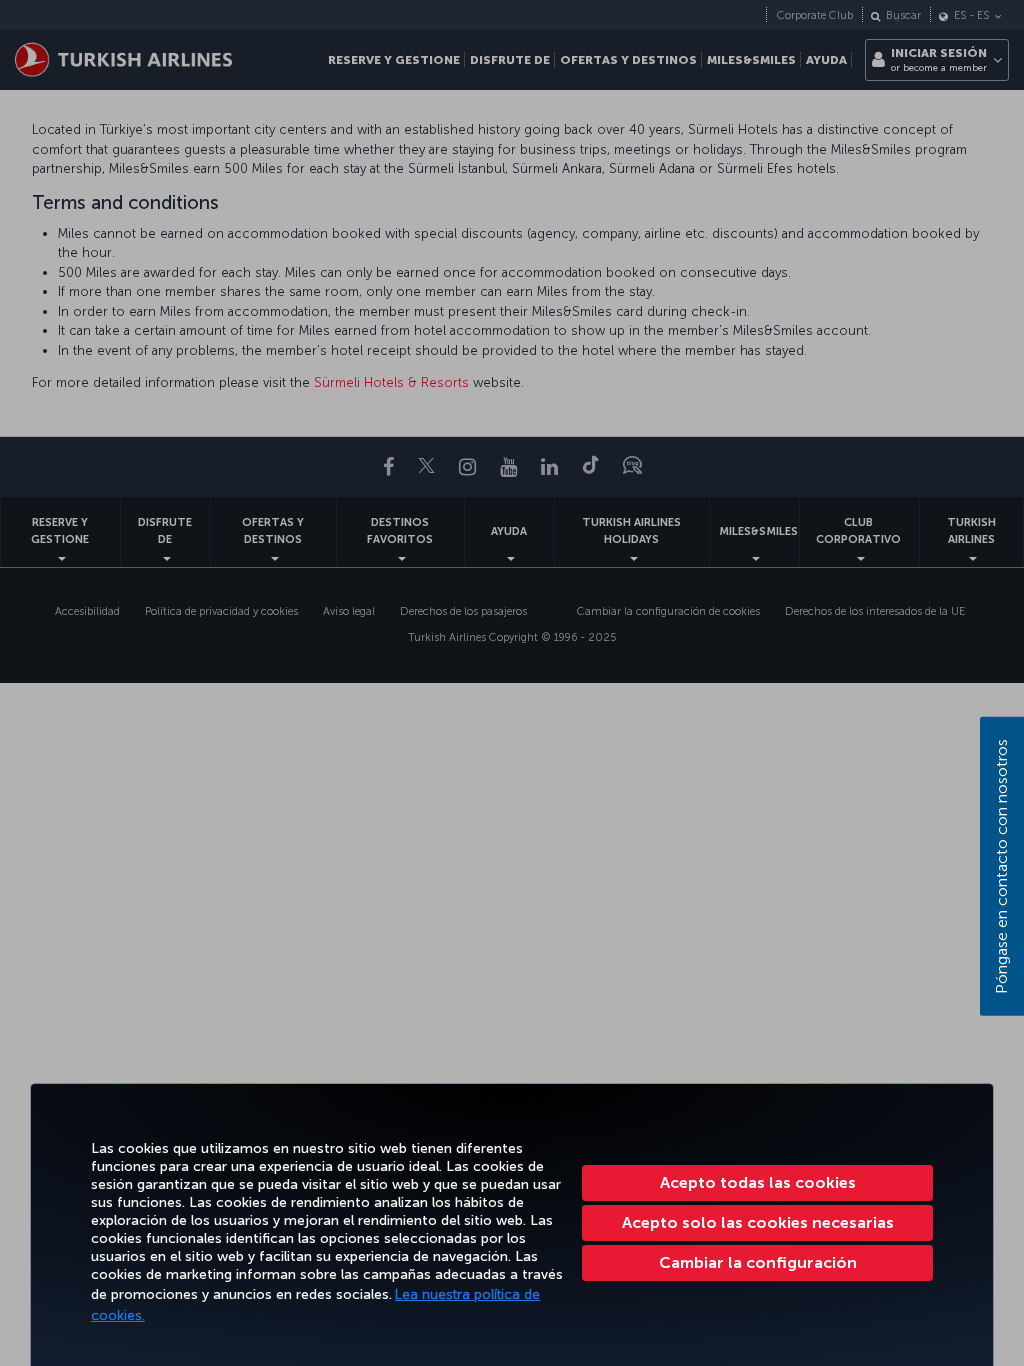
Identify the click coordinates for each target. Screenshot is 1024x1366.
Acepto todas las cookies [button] (758, 1182)
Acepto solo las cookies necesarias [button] (758, 1222)
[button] (757, 1263)
